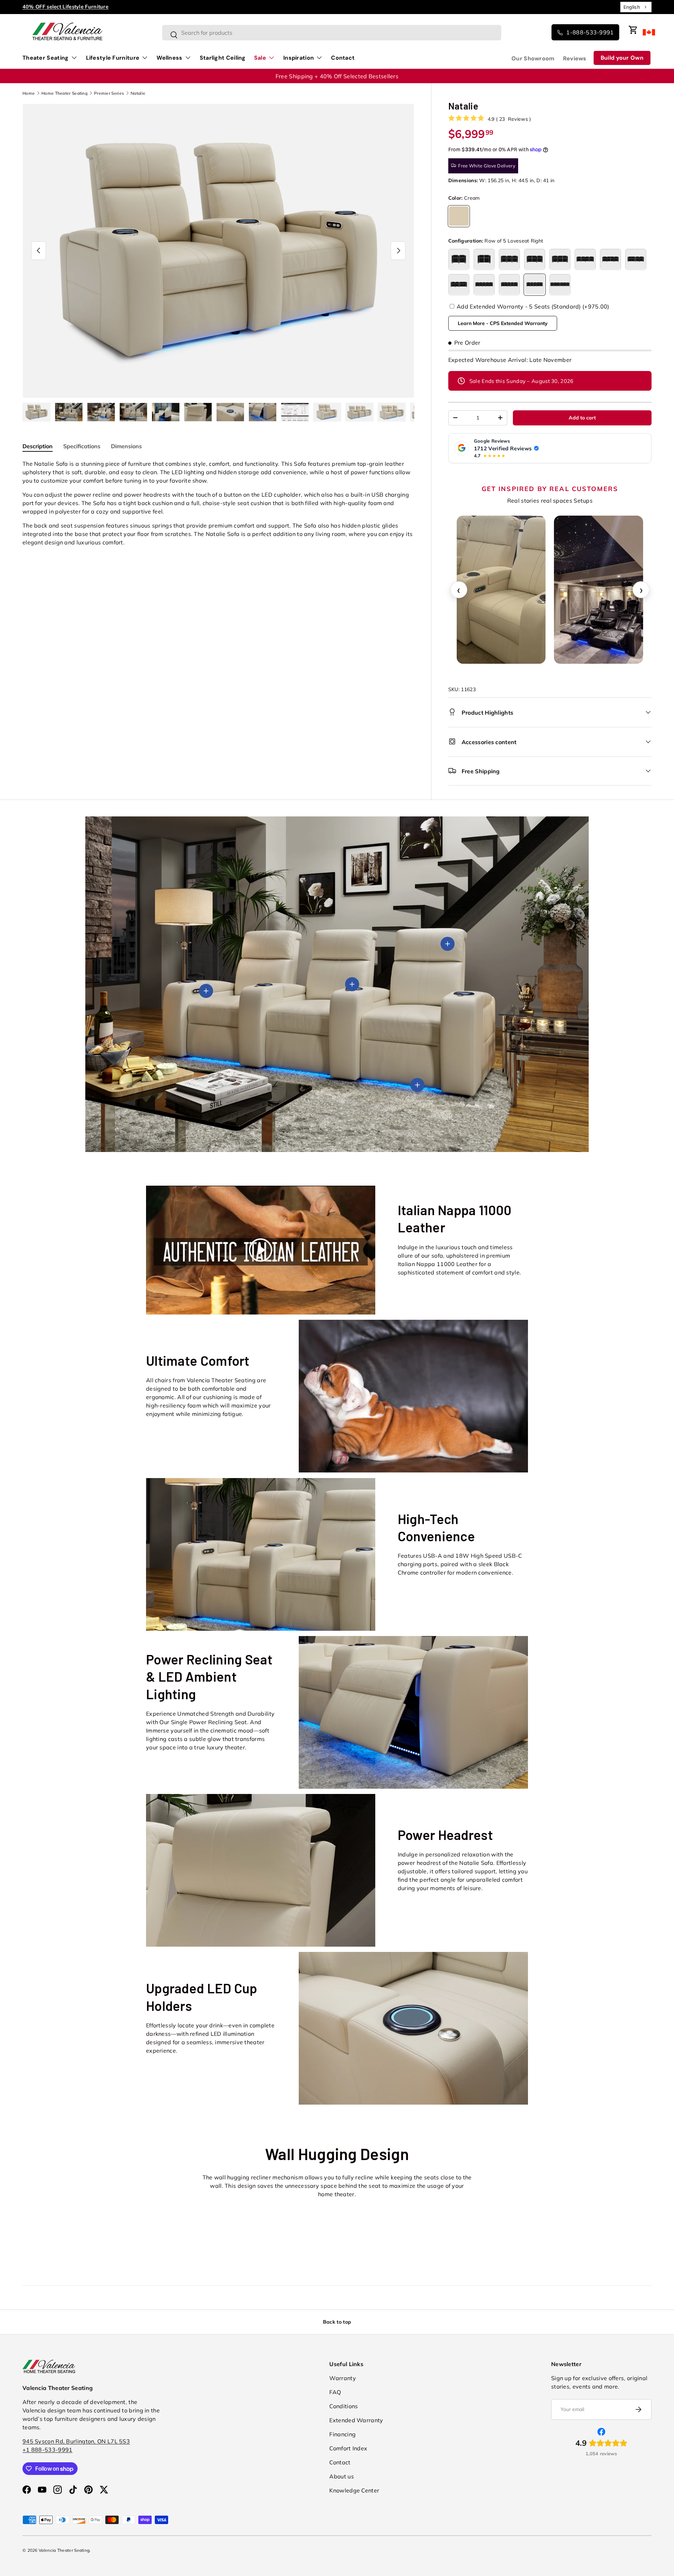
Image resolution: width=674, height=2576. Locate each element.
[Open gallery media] (599, 590)
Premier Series (109, 93)
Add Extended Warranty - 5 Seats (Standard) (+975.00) (532, 306)
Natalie (138, 93)
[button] (633, 30)
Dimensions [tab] (126, 446)
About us (341, 2476)
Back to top (337, 2322)
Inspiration (299, 58)
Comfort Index (348, 2448)
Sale (260, 58)
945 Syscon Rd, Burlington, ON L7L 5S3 (76, 2441)
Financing (342, 2434)
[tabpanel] (218, 503)
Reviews (575, 58)
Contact (343, 58)
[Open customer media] (501, 590)
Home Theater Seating (64, 93)
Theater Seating (46, 58)
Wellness (169, 58)
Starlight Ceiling (223, 58)
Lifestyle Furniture (113, 58)
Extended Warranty (356, 2420)
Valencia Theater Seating (64, 2550)
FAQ (335, 2392)
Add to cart (582, 418)
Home (29, 93)
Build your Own (622, 58)
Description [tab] (38, 446)
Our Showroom (533, 58)
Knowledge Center (354, 2490)
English (632, 7)
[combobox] (636, 7)
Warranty (342, 2378)
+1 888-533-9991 (48, 2450)
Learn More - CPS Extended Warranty (503, 323)
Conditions (343, 2406)
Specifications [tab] (82, 446)
